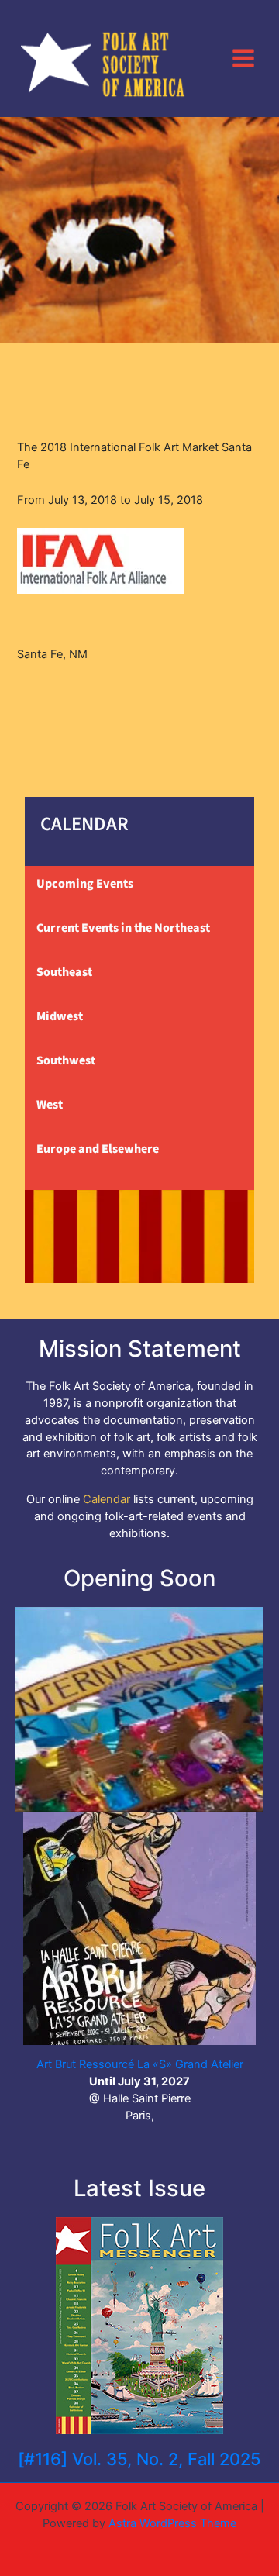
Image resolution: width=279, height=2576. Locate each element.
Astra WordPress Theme (172, 2523)
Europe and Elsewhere (98, 1149)
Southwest (66, 1060)
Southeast (64, 972)
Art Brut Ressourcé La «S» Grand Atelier (140, 2064)
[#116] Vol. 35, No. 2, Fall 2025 (139, 2459)
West (50, 1105)
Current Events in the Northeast (123, 928)
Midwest (60, 1016)
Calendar (107, 1499)
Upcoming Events (85, 884)
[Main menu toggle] (243, 58)
